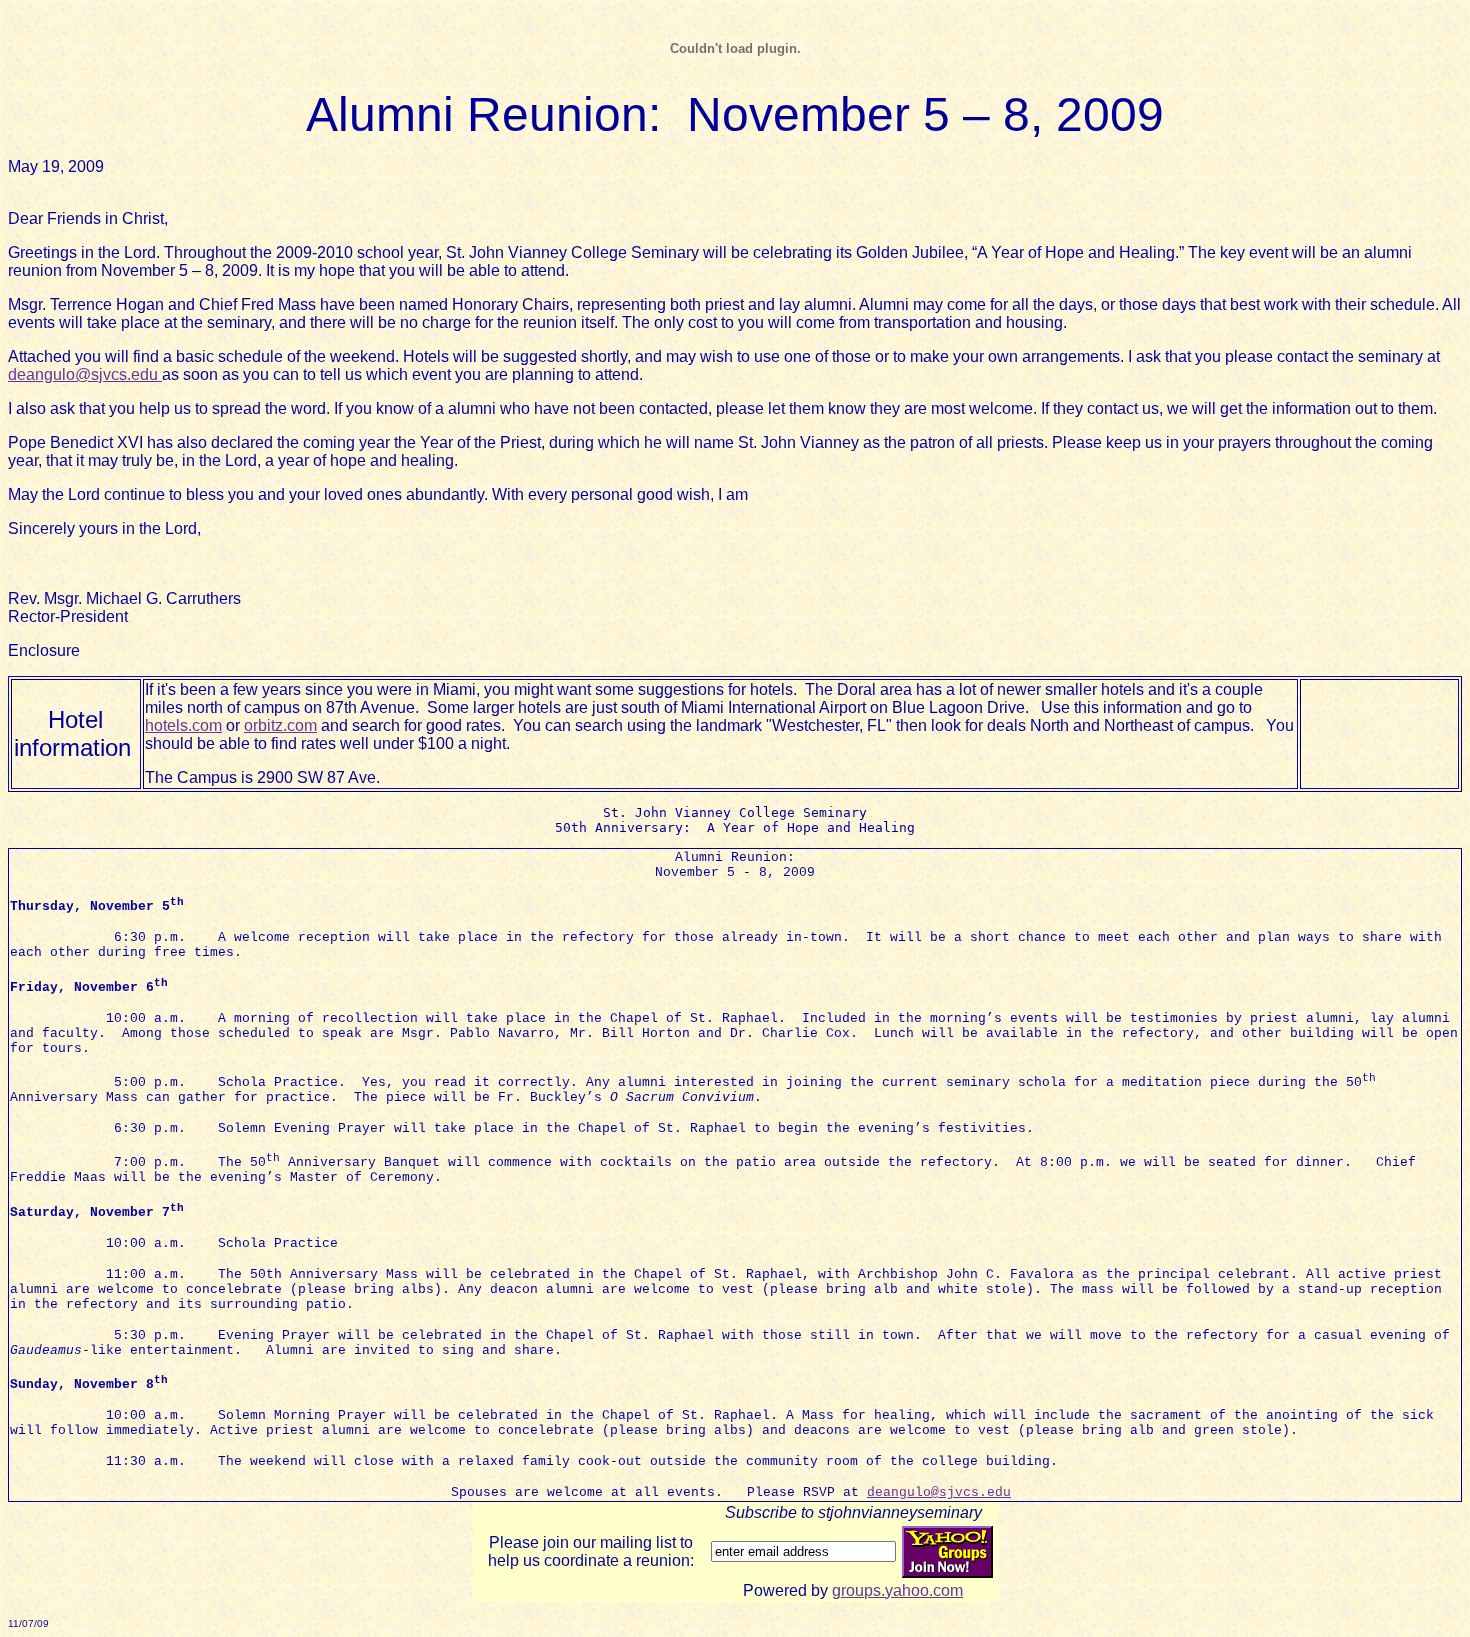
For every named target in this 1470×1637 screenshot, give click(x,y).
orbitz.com (280, 725)
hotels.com (183, 725)
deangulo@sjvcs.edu (85, 374)
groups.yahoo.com (897, 1590)
